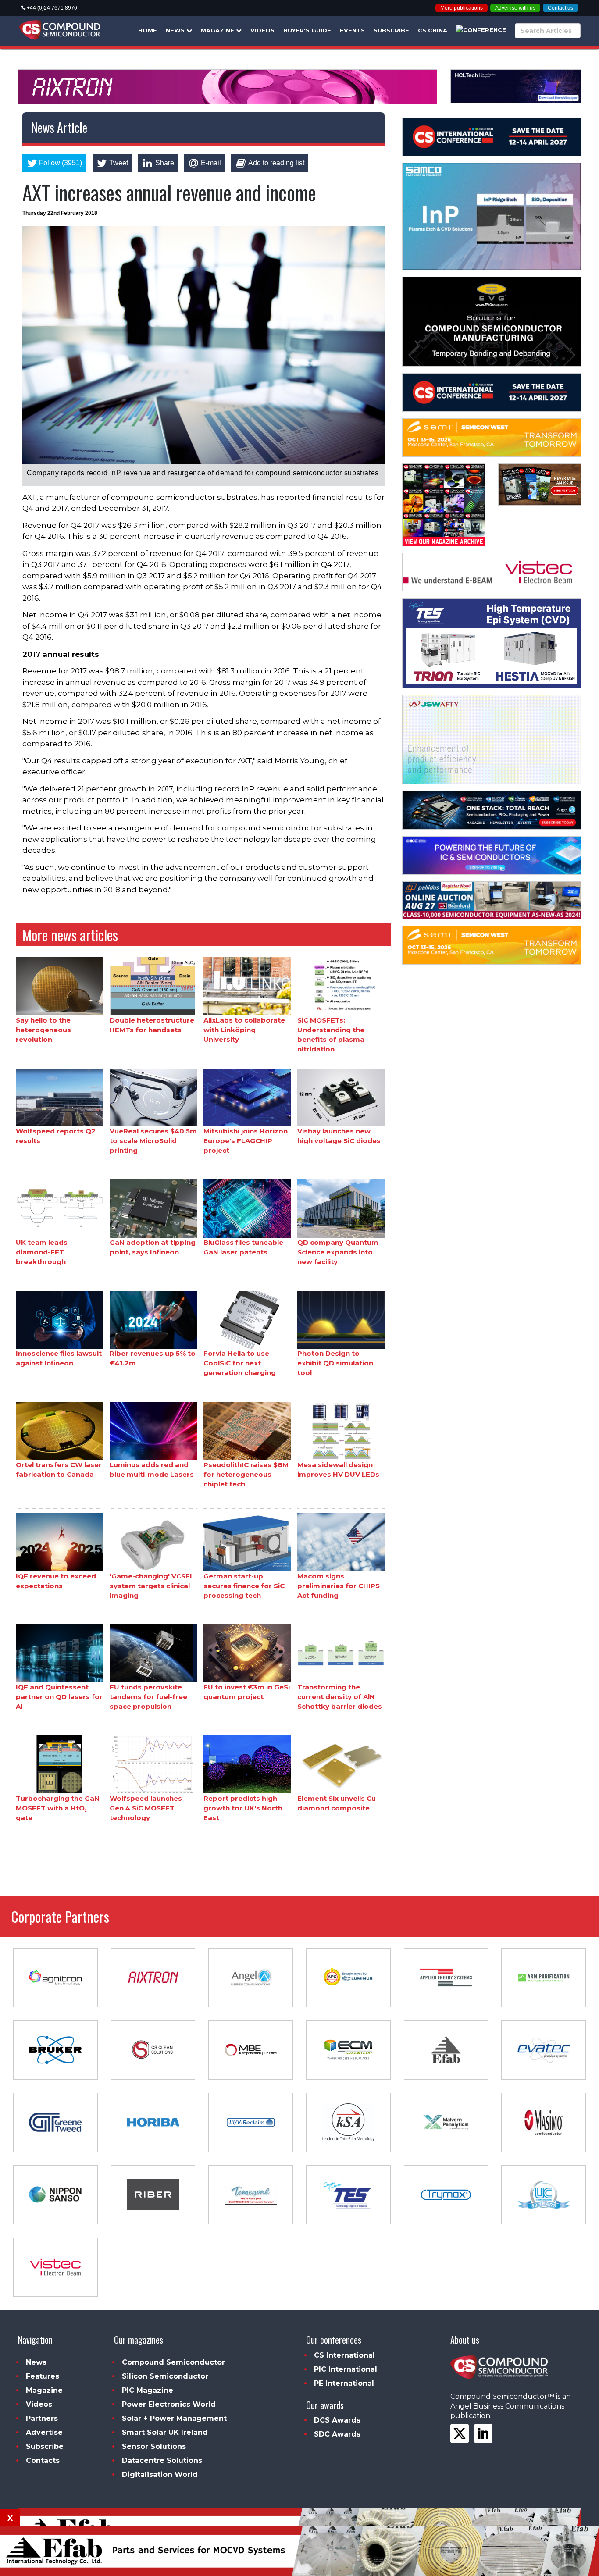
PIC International (346, 2369)
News (176, 30)
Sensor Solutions (154, 2446)
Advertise (44, 2432)
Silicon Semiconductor (165, 2376)
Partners (42, 2418)
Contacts (43, 2460)
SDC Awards (337, 2434)
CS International (344, 2355)
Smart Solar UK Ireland (165, 2432)
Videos (262, 30)
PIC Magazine (148, 2390)
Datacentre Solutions (162, 2460)
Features (43, 2376)
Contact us (560, 8)
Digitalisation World (160, 2474)
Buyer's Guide (307, 30)
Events (352, 30)
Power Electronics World (169, 2404)
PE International (344, 2383)
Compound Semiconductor (173, 2362)
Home (148, 30)
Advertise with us (515, 8)
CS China (433, 30)
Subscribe (391, 30)
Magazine (218, 30)
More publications (462, 8)
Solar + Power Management (174, 2418)
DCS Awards (337, 2420)
